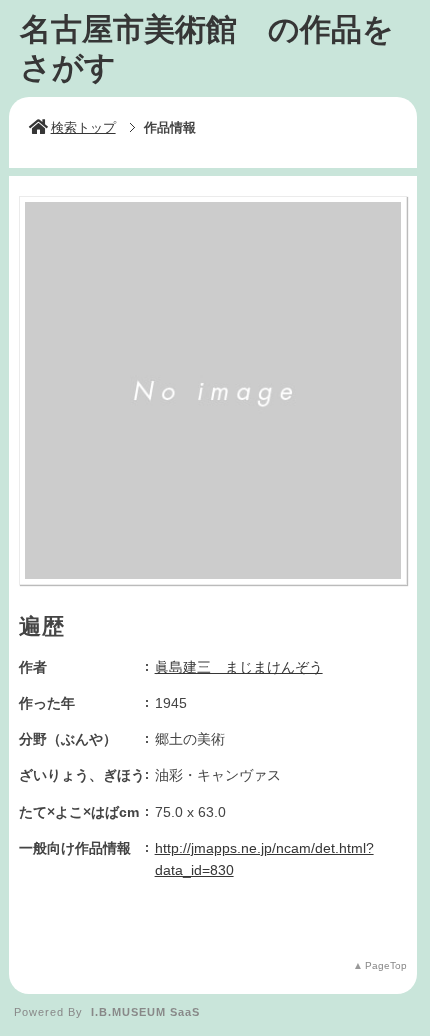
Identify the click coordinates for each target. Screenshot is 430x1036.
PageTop (386, 965)
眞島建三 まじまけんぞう (239, 667)
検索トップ (83, 127)
